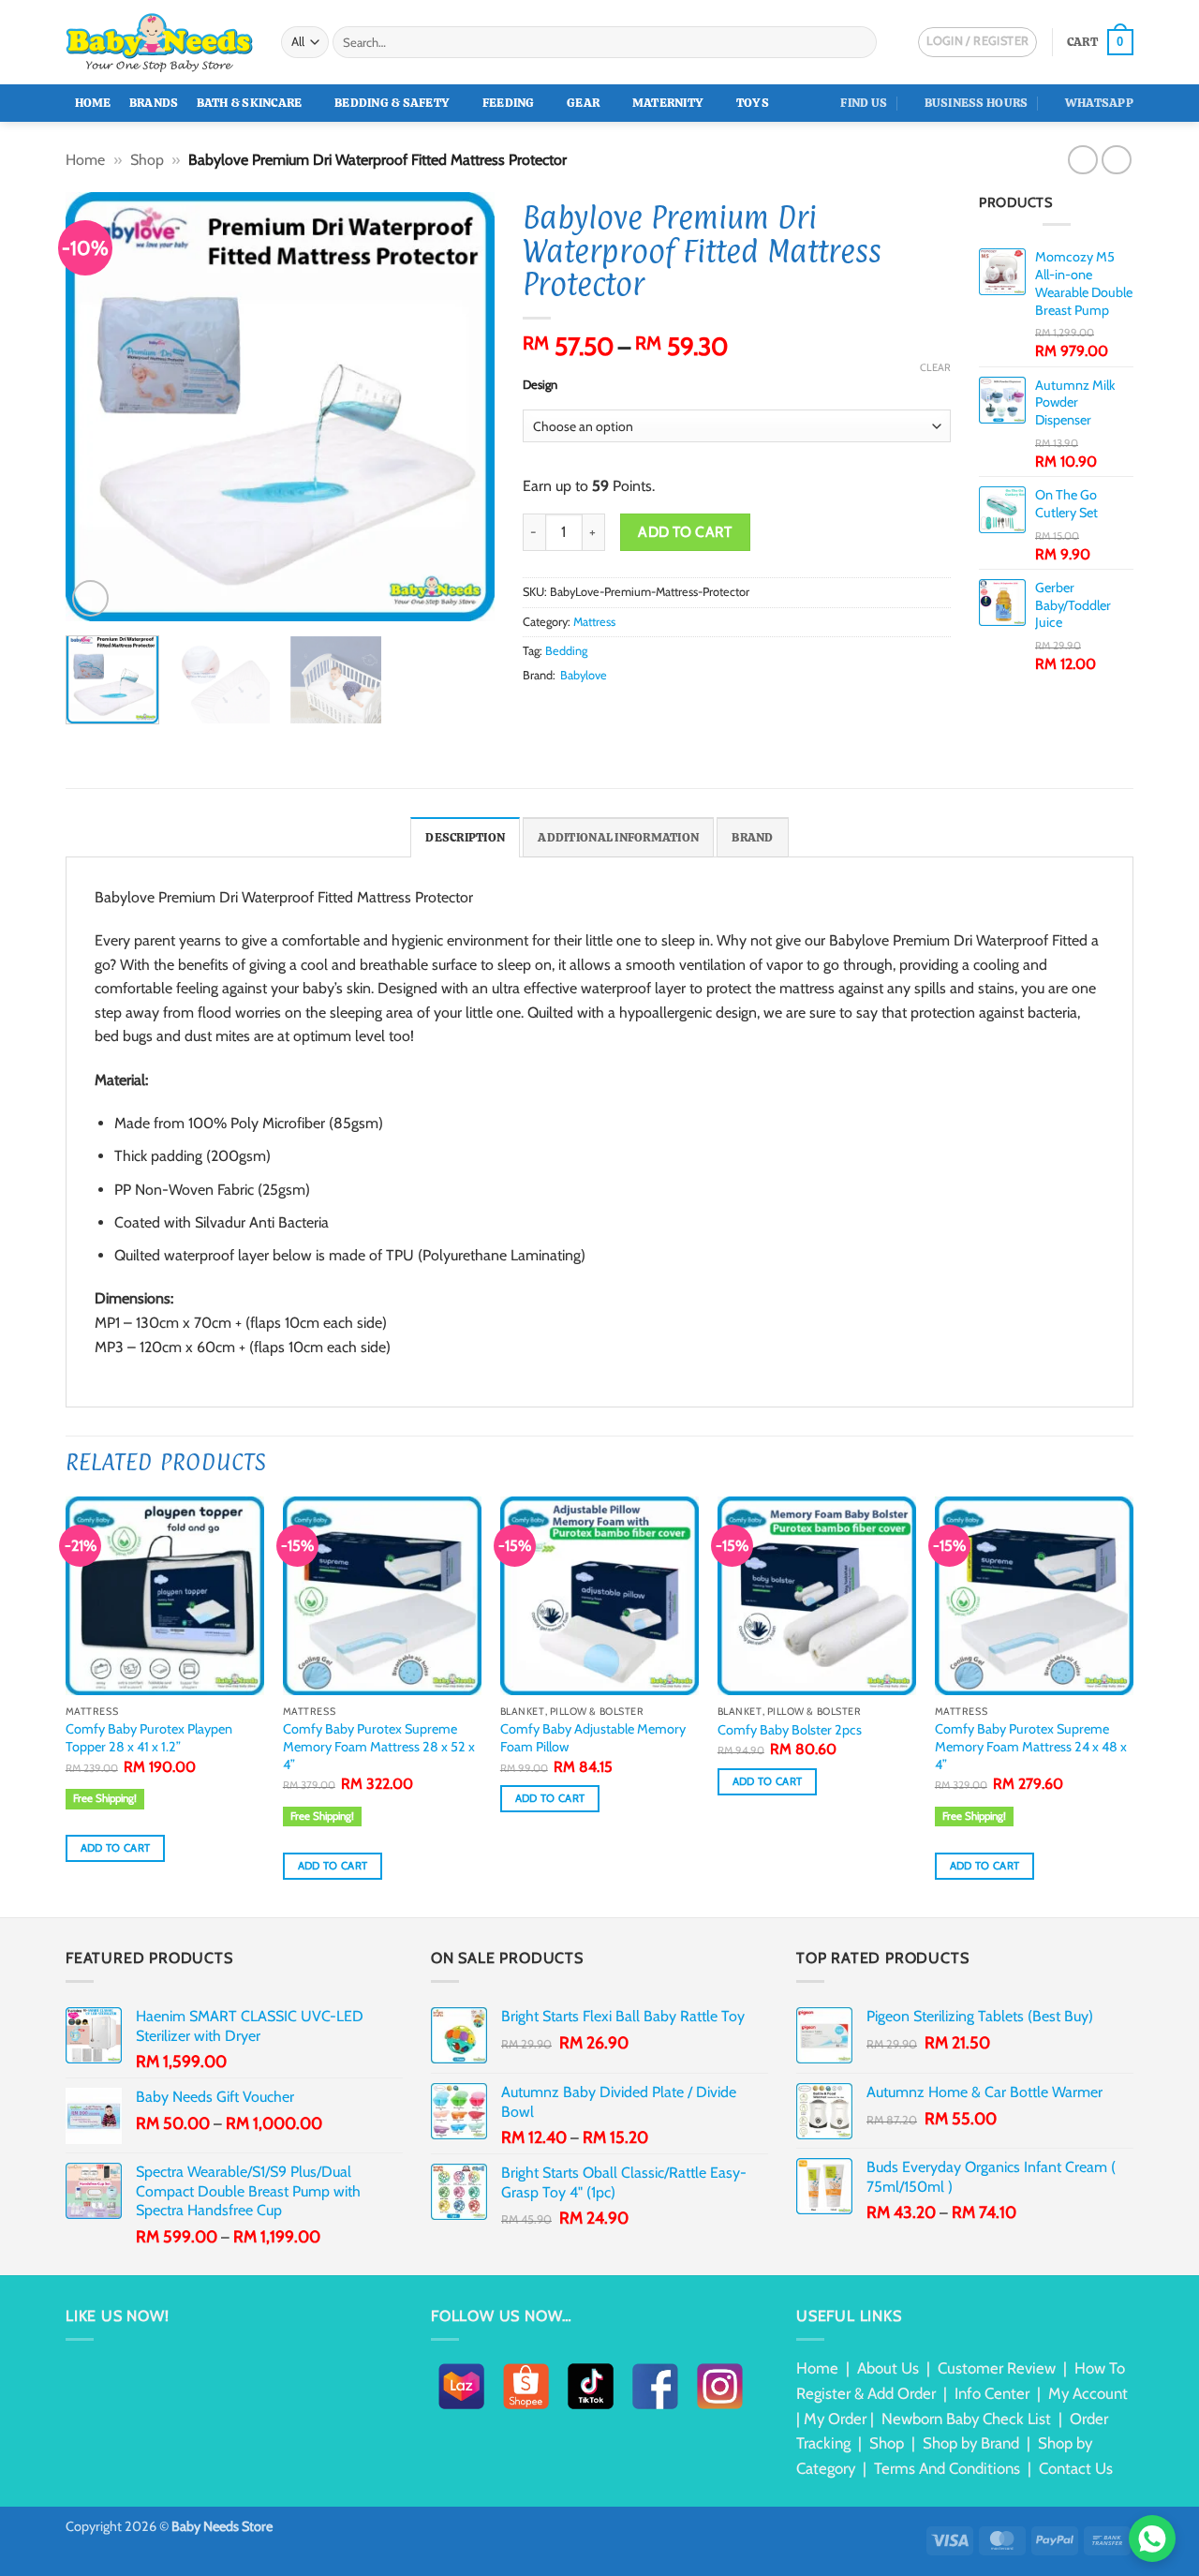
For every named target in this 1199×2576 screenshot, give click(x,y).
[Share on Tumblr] (648, 710)
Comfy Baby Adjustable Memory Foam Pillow (593, 1738)
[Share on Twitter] (556, 710)
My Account (1088, 2393)
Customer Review (997, 2368)
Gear (583, 103)
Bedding (566, 651)
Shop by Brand (971, 2443)
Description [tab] (465, 837)
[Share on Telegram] (671, 710)
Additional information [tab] (618, 837)
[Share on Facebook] (534, 710)
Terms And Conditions (947, 2468)
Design (540, 385)
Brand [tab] (752, 837)
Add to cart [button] (116, 1848)
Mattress (594, 622)
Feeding (509, 103)
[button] (1100, 42)
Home (93, 103)
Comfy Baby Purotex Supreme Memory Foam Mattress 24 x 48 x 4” (1031, 1746)
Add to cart (685, 532)
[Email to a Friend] (580, 710)
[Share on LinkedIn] (625, 710)
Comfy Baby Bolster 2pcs (790, 1730)
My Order (835, 2419)
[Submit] (859, 42)
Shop (147, 160)
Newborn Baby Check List (966, 2419)
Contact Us (1076, 2468)
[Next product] (1082, 160)
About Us (888, 2368)
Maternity (668, 103)
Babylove (584, 675)
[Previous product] (1116, 160)
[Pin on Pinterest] (602, 710)
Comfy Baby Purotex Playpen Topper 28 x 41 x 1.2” (149, 1738)
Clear (935, 367)
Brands (154, 103)
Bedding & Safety (392, 103)
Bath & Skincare (250, 103)
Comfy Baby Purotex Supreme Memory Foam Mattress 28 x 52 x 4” (379, 1746)
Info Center (992, 2393)
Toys (753, 103)
